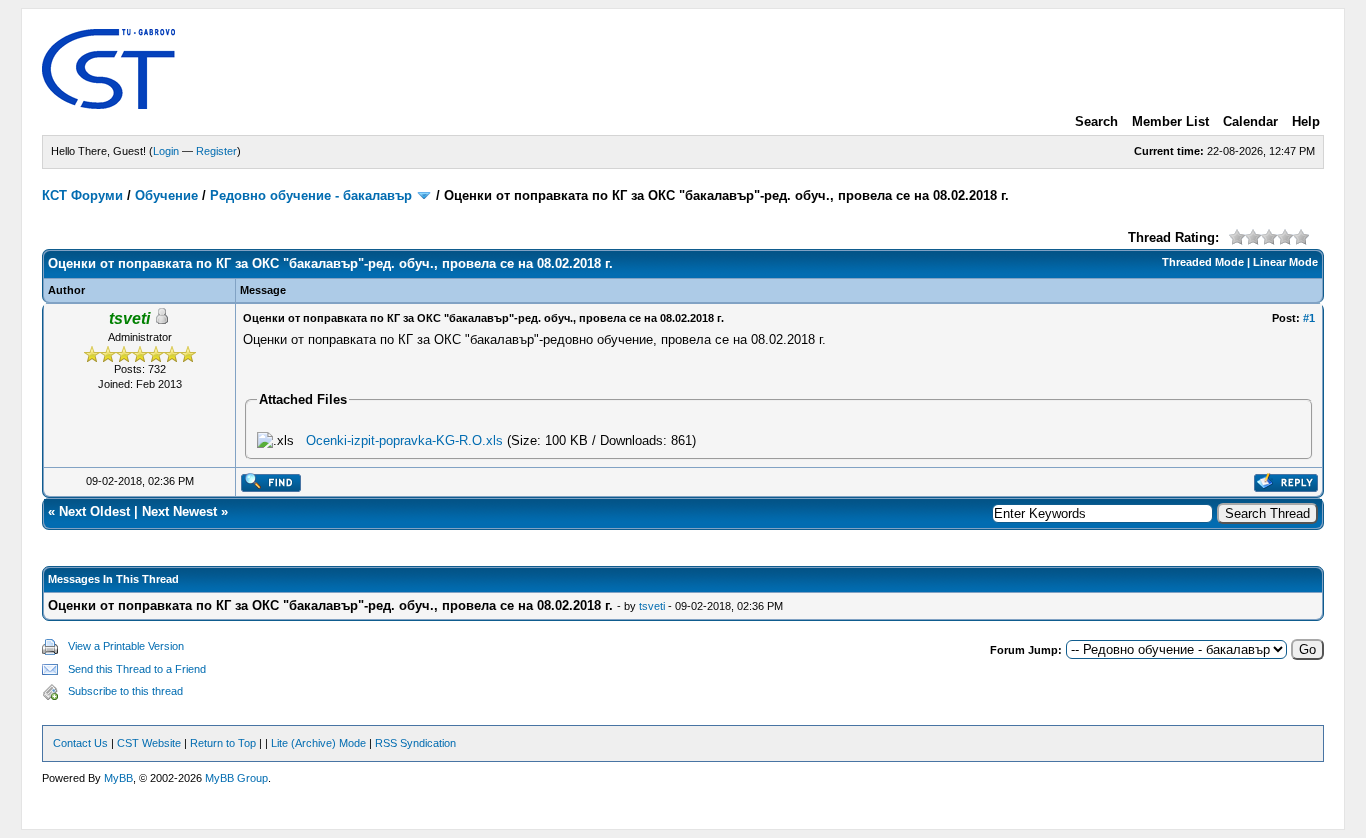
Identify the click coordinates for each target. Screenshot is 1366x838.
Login (166, 151)
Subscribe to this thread (125, 691)
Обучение (166, 195)
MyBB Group (236, 778)
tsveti (652, 606)
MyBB (118, 778)
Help (1306, 121)
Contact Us (80, 743)
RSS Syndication (415, 743)
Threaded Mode (1203, 262)
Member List (1170, 121)
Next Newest (179, 511)
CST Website (149, 743)
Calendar (1250, 121)
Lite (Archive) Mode (318, 743)
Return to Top (223, 743)
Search (1096, 121)
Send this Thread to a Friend (137, 669)
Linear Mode (1285, 262)
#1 (1309, 318)
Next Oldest (94, 511)
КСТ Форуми (82, 195)
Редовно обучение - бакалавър (311, 195)
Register (216, 151)
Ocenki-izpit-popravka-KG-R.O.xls (404, 440)
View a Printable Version (126, 646)
